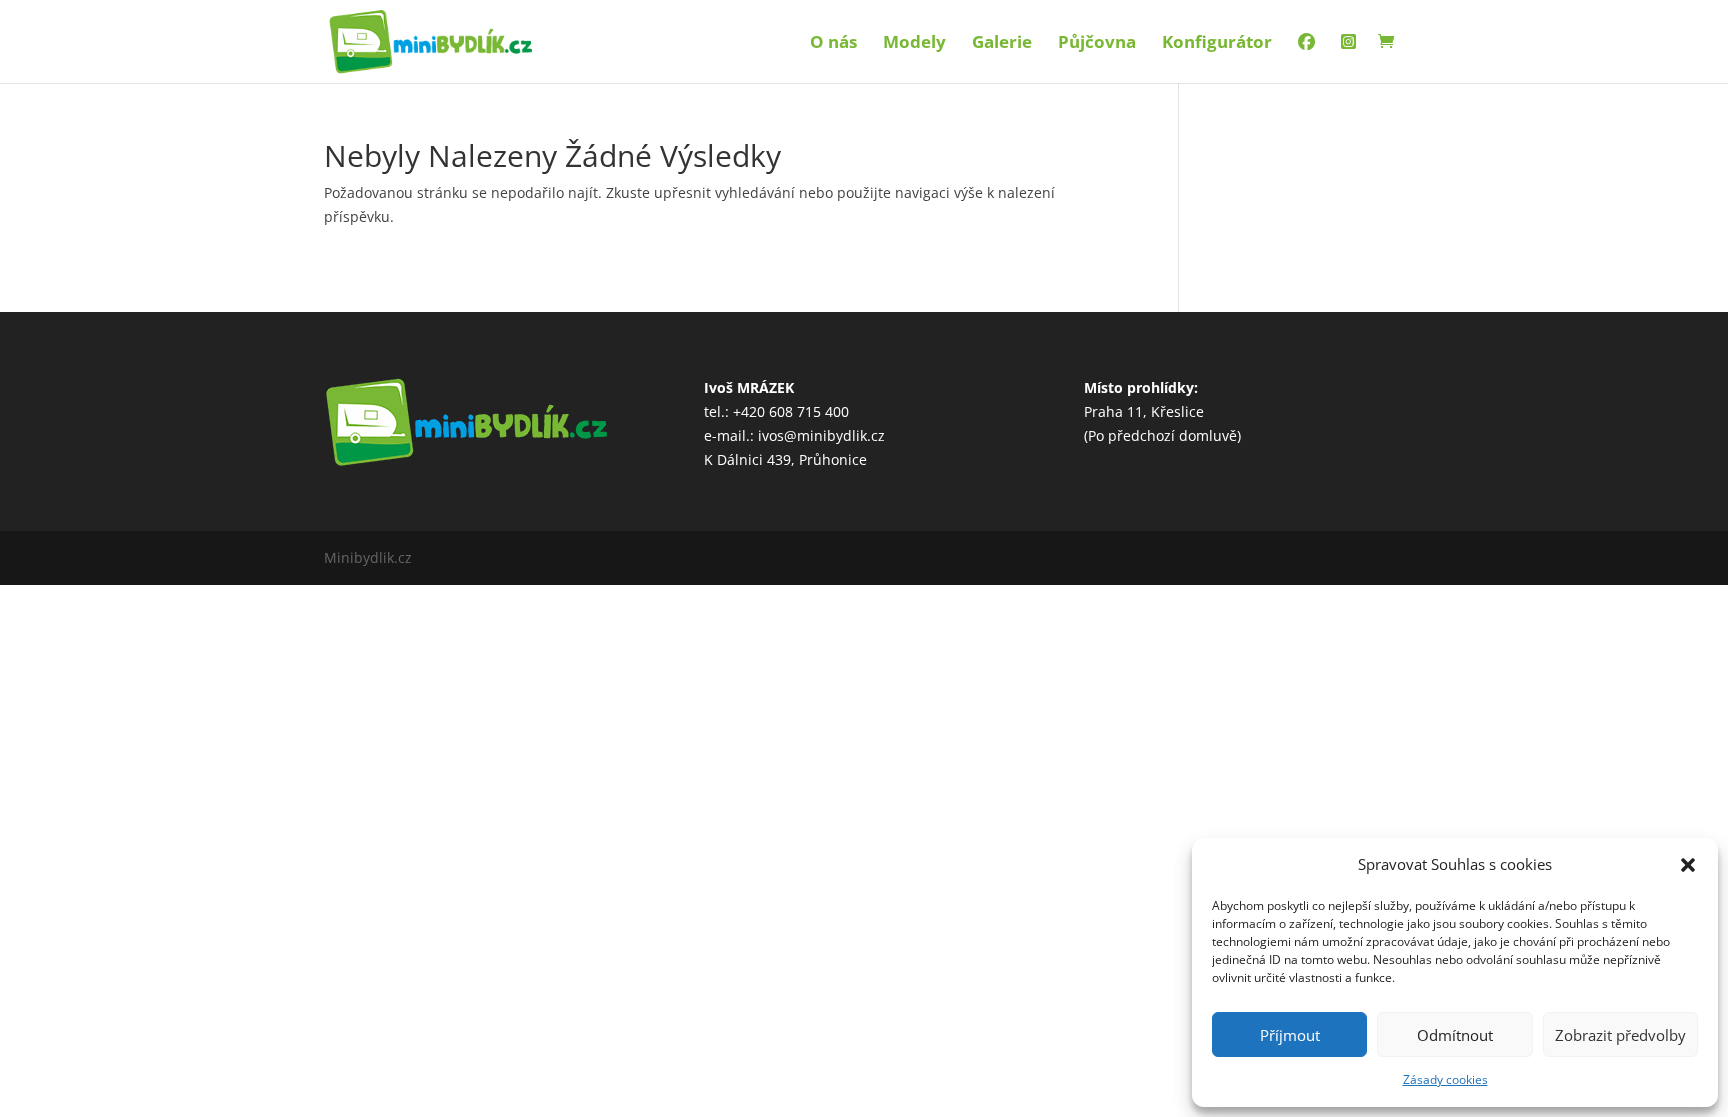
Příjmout (1290, 1035)
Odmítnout (1455, 1035)
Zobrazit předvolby (1620, 1035)
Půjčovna (1097, 44)
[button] (1688, 865)
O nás (833, 44)
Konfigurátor (1217, 44)
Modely (914, 44)
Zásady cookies (1445, 1079)
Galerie (1002, 44)
